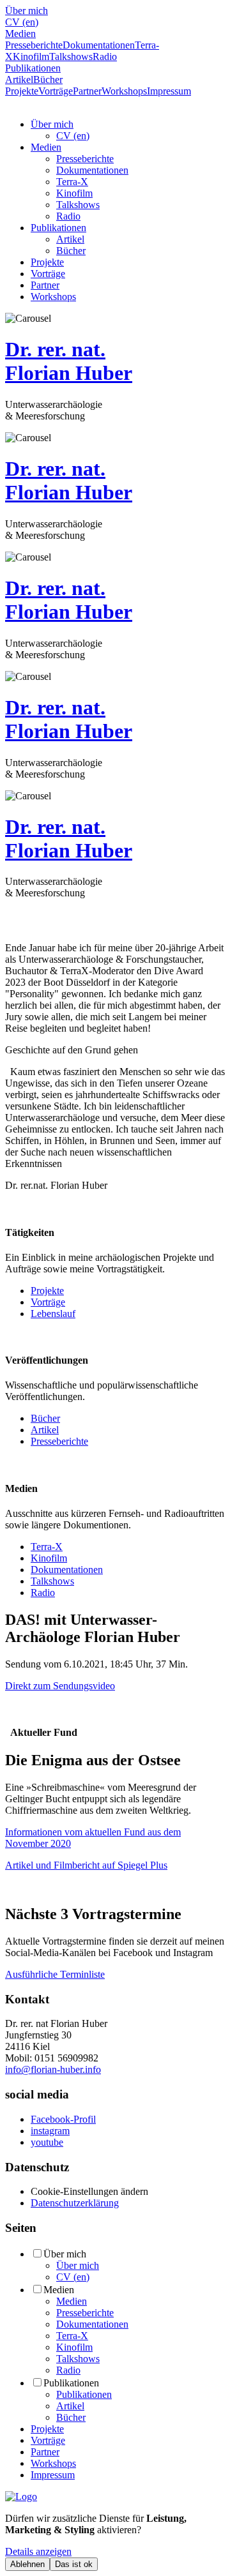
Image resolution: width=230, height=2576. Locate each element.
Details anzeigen (38, 2551)
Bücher (48, 79)
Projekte (22, 91)
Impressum (169, 91)
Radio (105, 56)
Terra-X (72, 182)
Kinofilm (31, 56)
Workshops (124, 91)
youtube (47, 2142)
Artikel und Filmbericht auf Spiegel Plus (86, 1865)
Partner (87, 91)
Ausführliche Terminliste (55, 1974)
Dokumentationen (99, 45)
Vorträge (56, 91)
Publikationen (33, 68)
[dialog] (115, 2542)
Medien (20, 34)
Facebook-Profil (63, 2119)
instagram (50, 2131)
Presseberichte (34, 45)
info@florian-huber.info (53, 2069)
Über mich (27, 11)
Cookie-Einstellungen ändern (89, 2191)
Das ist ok (74, 2564)
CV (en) (22, 22)
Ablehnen (27, 2564)
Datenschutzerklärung (75, 2203)
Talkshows (71, 56)
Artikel (19, 79)
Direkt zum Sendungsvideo (60, 1686)
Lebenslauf (53, 1314)
